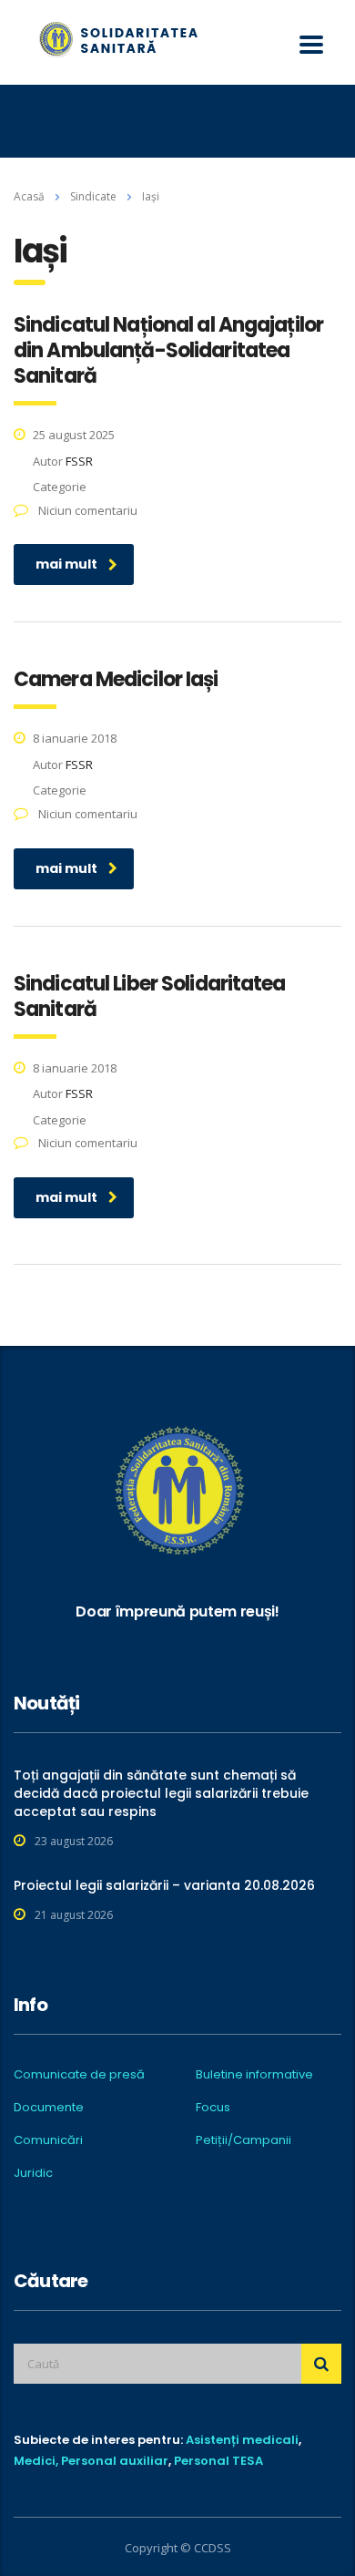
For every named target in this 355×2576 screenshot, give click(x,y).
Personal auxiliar (115, 2461)
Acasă (29, 196)
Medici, (36, 2461)
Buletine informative (254, 2075)
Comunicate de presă (79, 2075)
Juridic (33, 2173)
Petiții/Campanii (243, 2140)
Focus (213, 2108)
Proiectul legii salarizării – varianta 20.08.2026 (164, 1885)
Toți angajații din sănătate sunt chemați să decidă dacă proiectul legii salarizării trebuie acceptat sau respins (161, 1793)
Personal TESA (218, 2461)
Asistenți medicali (242, 2440)
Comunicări (48, 2140)
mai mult (66, 564)
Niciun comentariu (86, 510)
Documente (49, 2108)
